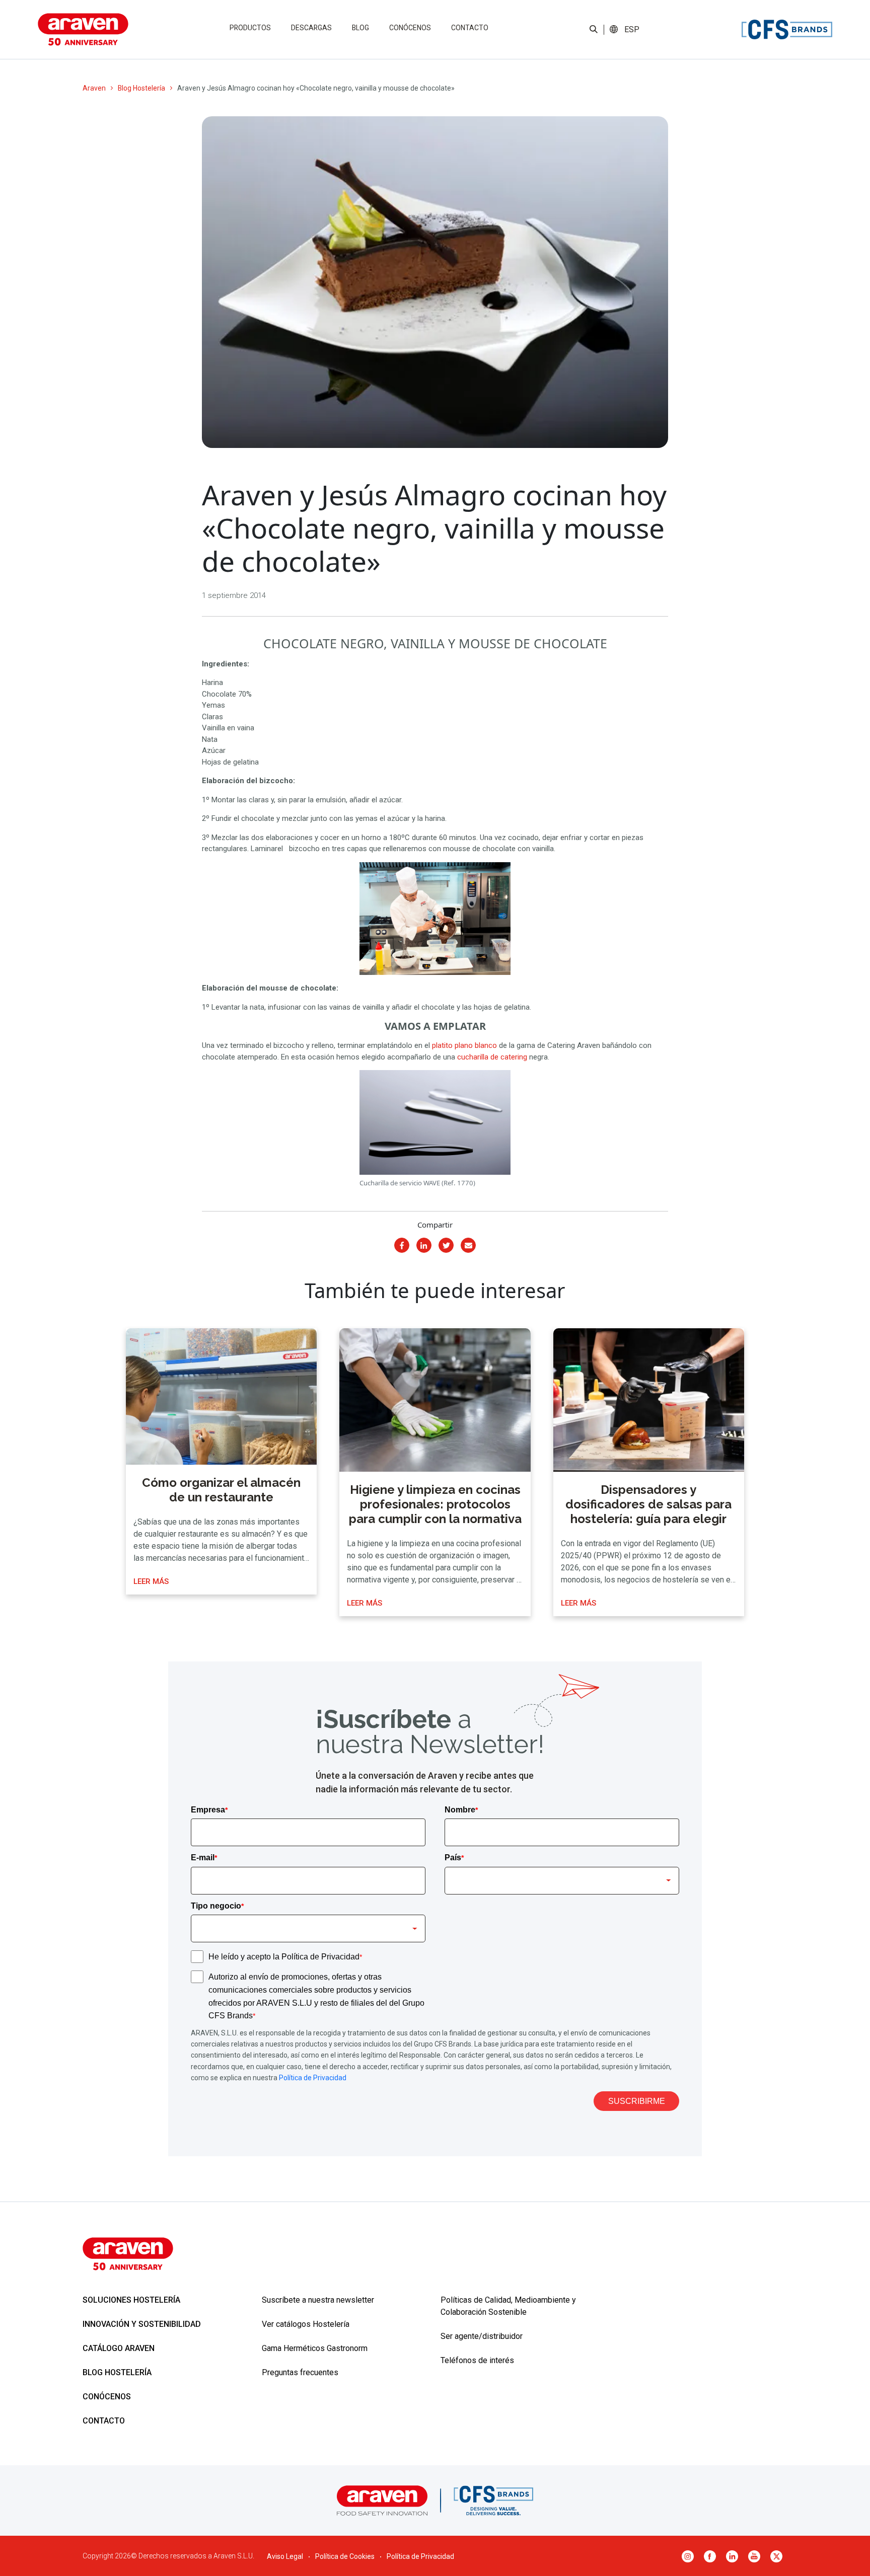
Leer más (151, 1581)
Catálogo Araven (119, 2348)
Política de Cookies (345, 2556)
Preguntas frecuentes (300, 2372)
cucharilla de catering (492, 1057)
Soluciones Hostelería (131, 2300)
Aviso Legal (285, 2556)
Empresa (209, 1810)
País (454, 1858)
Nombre (461, 1810)
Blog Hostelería (141, 88)
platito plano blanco (464, 1045)
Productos (250, 28)
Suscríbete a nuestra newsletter (318, 2300)
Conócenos (410, 28)
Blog (360, 28)
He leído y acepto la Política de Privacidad (285, 1957)
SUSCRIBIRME (637, 2101)
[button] (632, 30)
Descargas (311, 28)
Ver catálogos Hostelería (306, 2324)
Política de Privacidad (313, 2078)
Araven (94, 88)
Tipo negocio (217, 1906)
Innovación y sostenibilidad (142, 2324)
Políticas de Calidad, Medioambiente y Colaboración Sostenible (508, 2306)
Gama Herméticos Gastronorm (315, 2348)
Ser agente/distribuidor (482, 2336)
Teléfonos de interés (477, 2360)
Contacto (470, 28)
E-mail (204, 1858)
